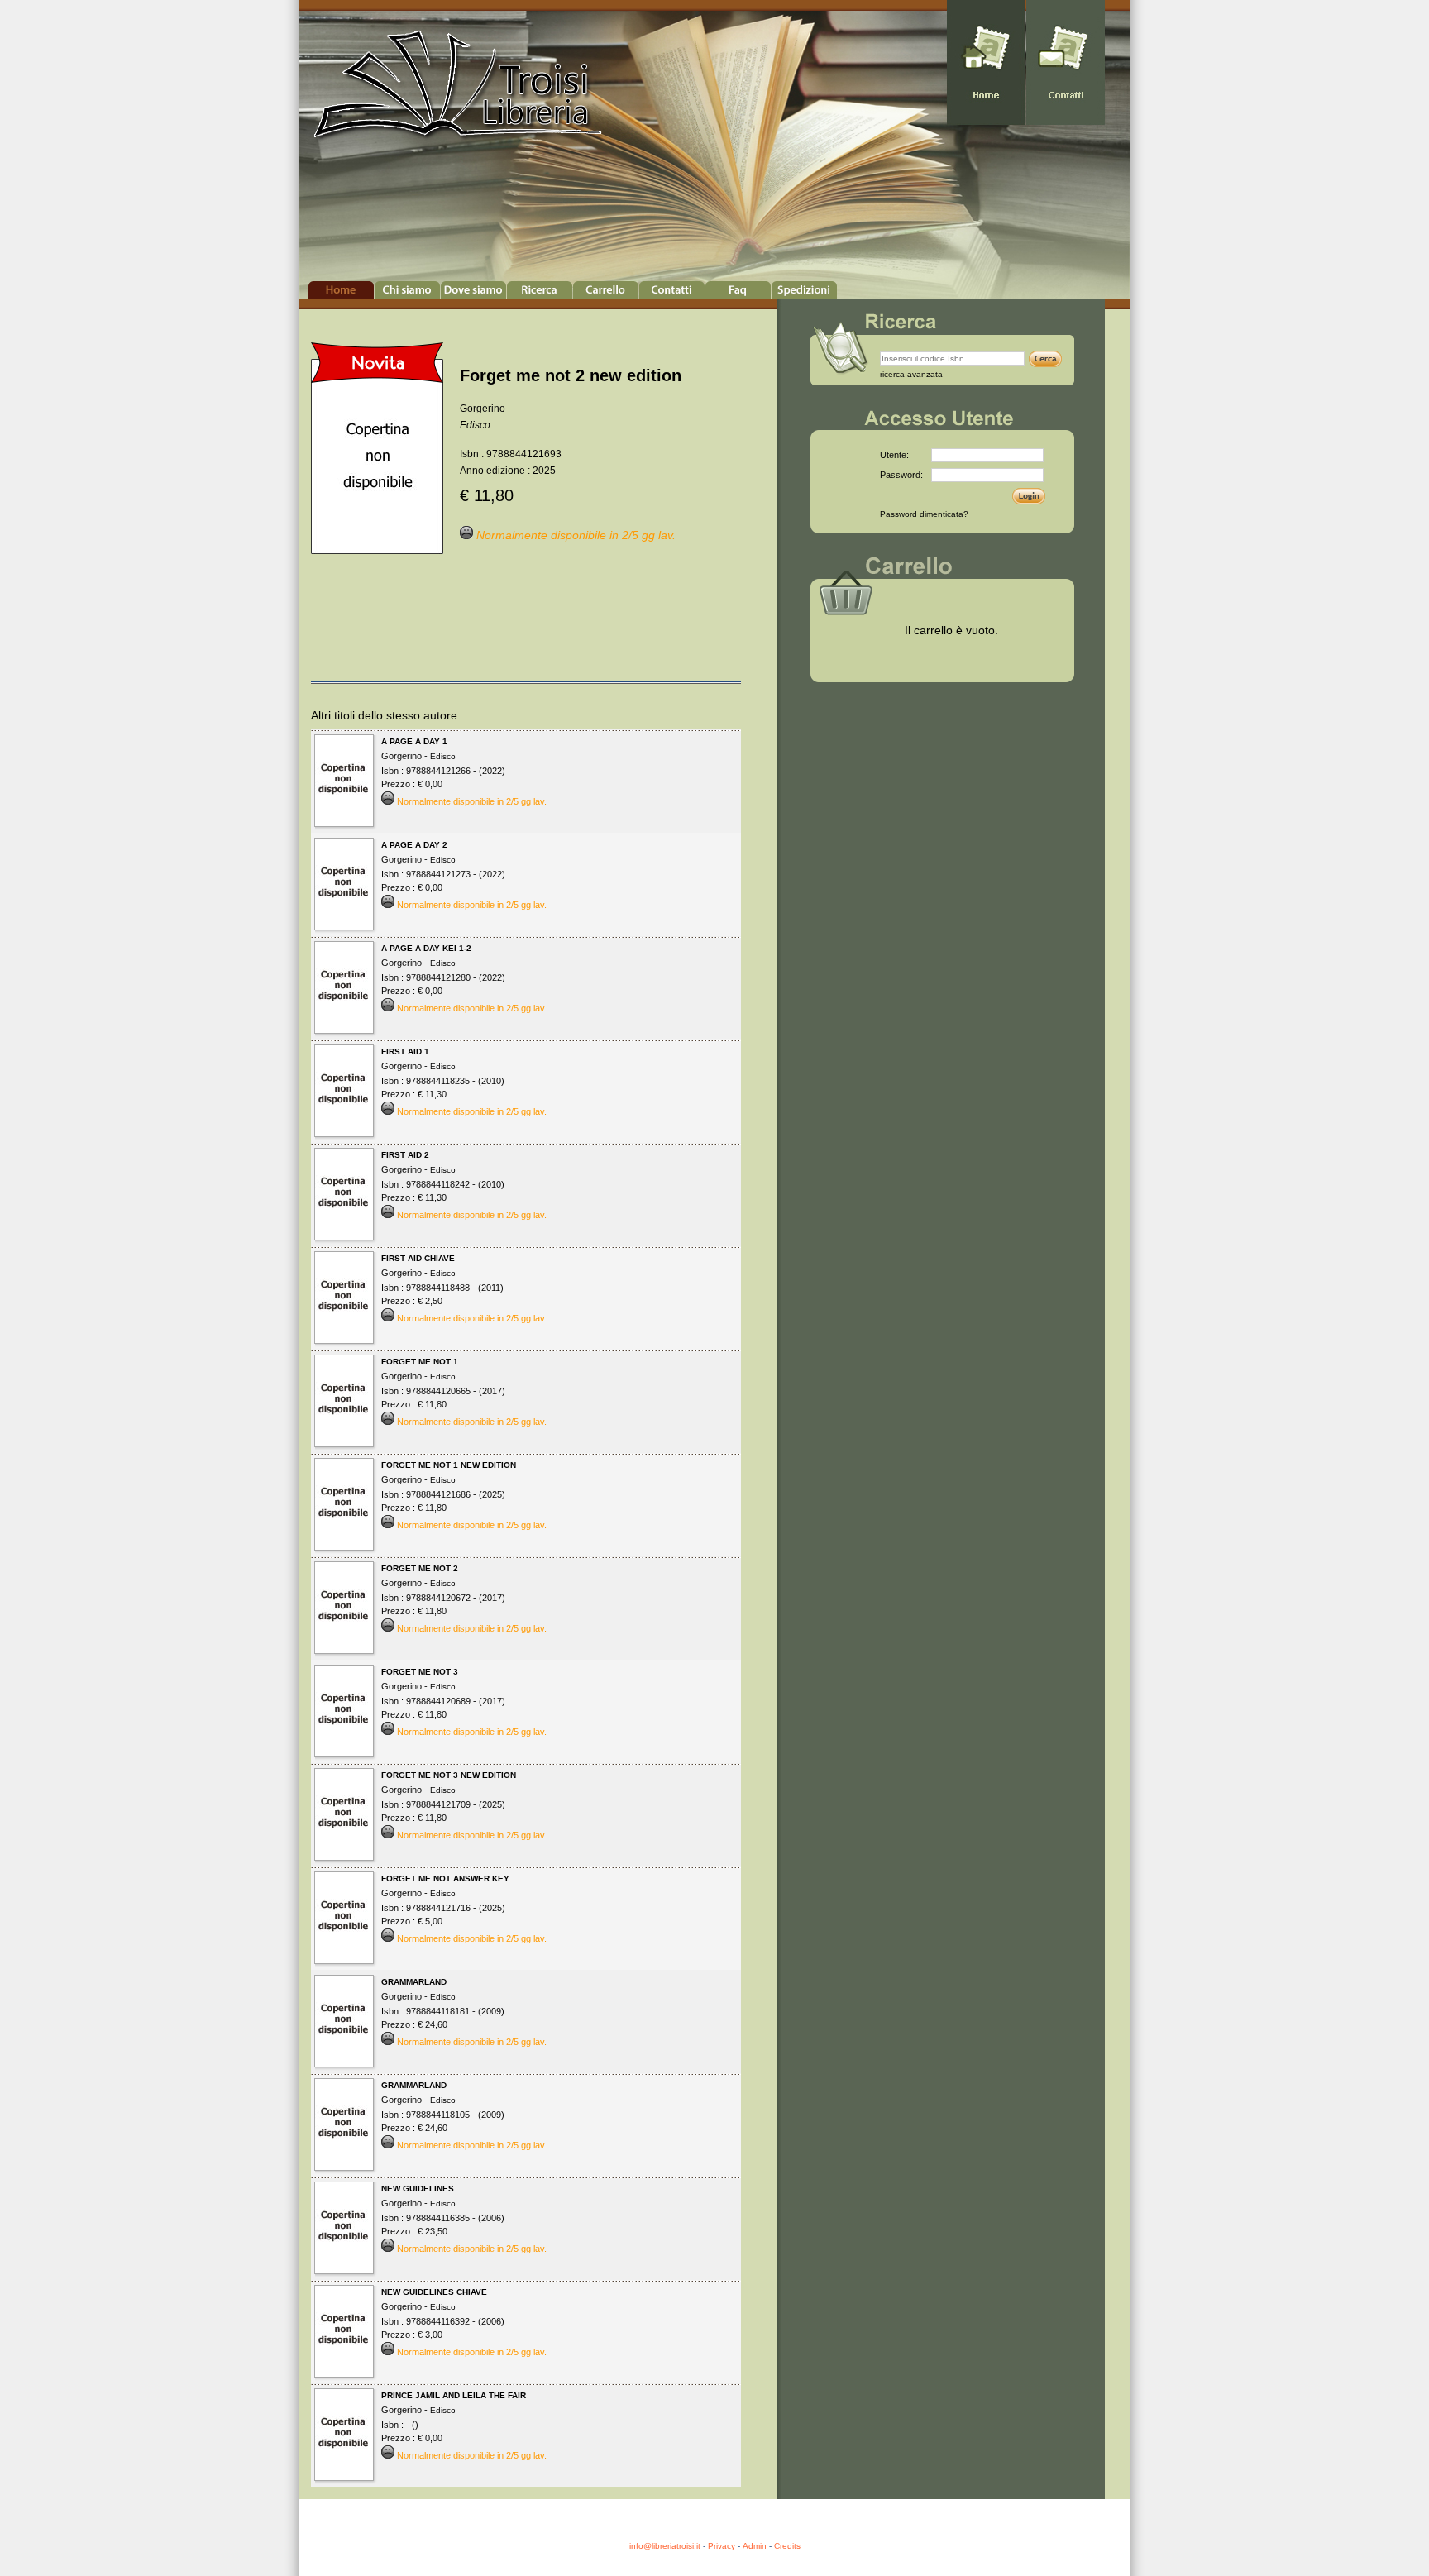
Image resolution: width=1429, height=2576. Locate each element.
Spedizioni (804, 290)
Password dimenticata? (924, 514)
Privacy (722, 2546)
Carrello (606, 290)
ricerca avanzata (911, 374)
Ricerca (540, 290)
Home (341, 290)
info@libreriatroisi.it (665, 2546)
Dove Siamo (473, 290)
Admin (755, 2546)
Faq (738, 290)
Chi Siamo (407, 290)
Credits (787, 2546)
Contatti (672, 290)
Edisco (475, 425)
